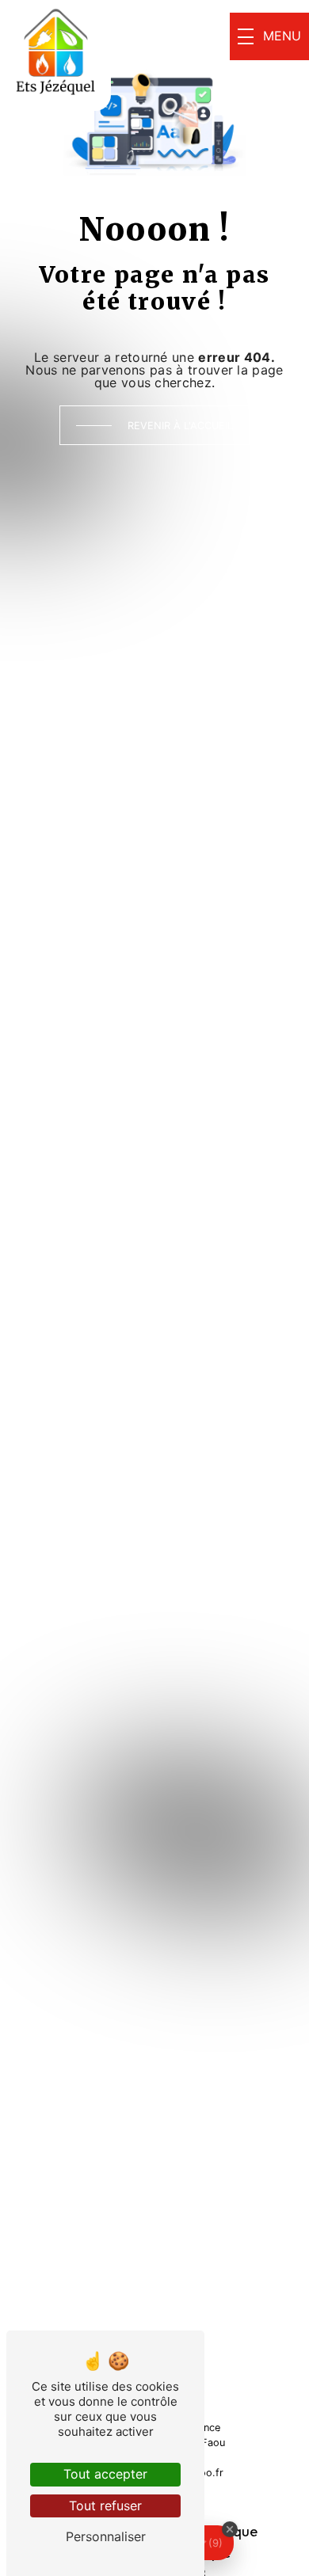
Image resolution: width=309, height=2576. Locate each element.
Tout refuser (105, 2506)
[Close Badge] (230, 2529)
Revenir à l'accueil (180, 426)
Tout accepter (105, 2474)
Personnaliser (106, 2536)
